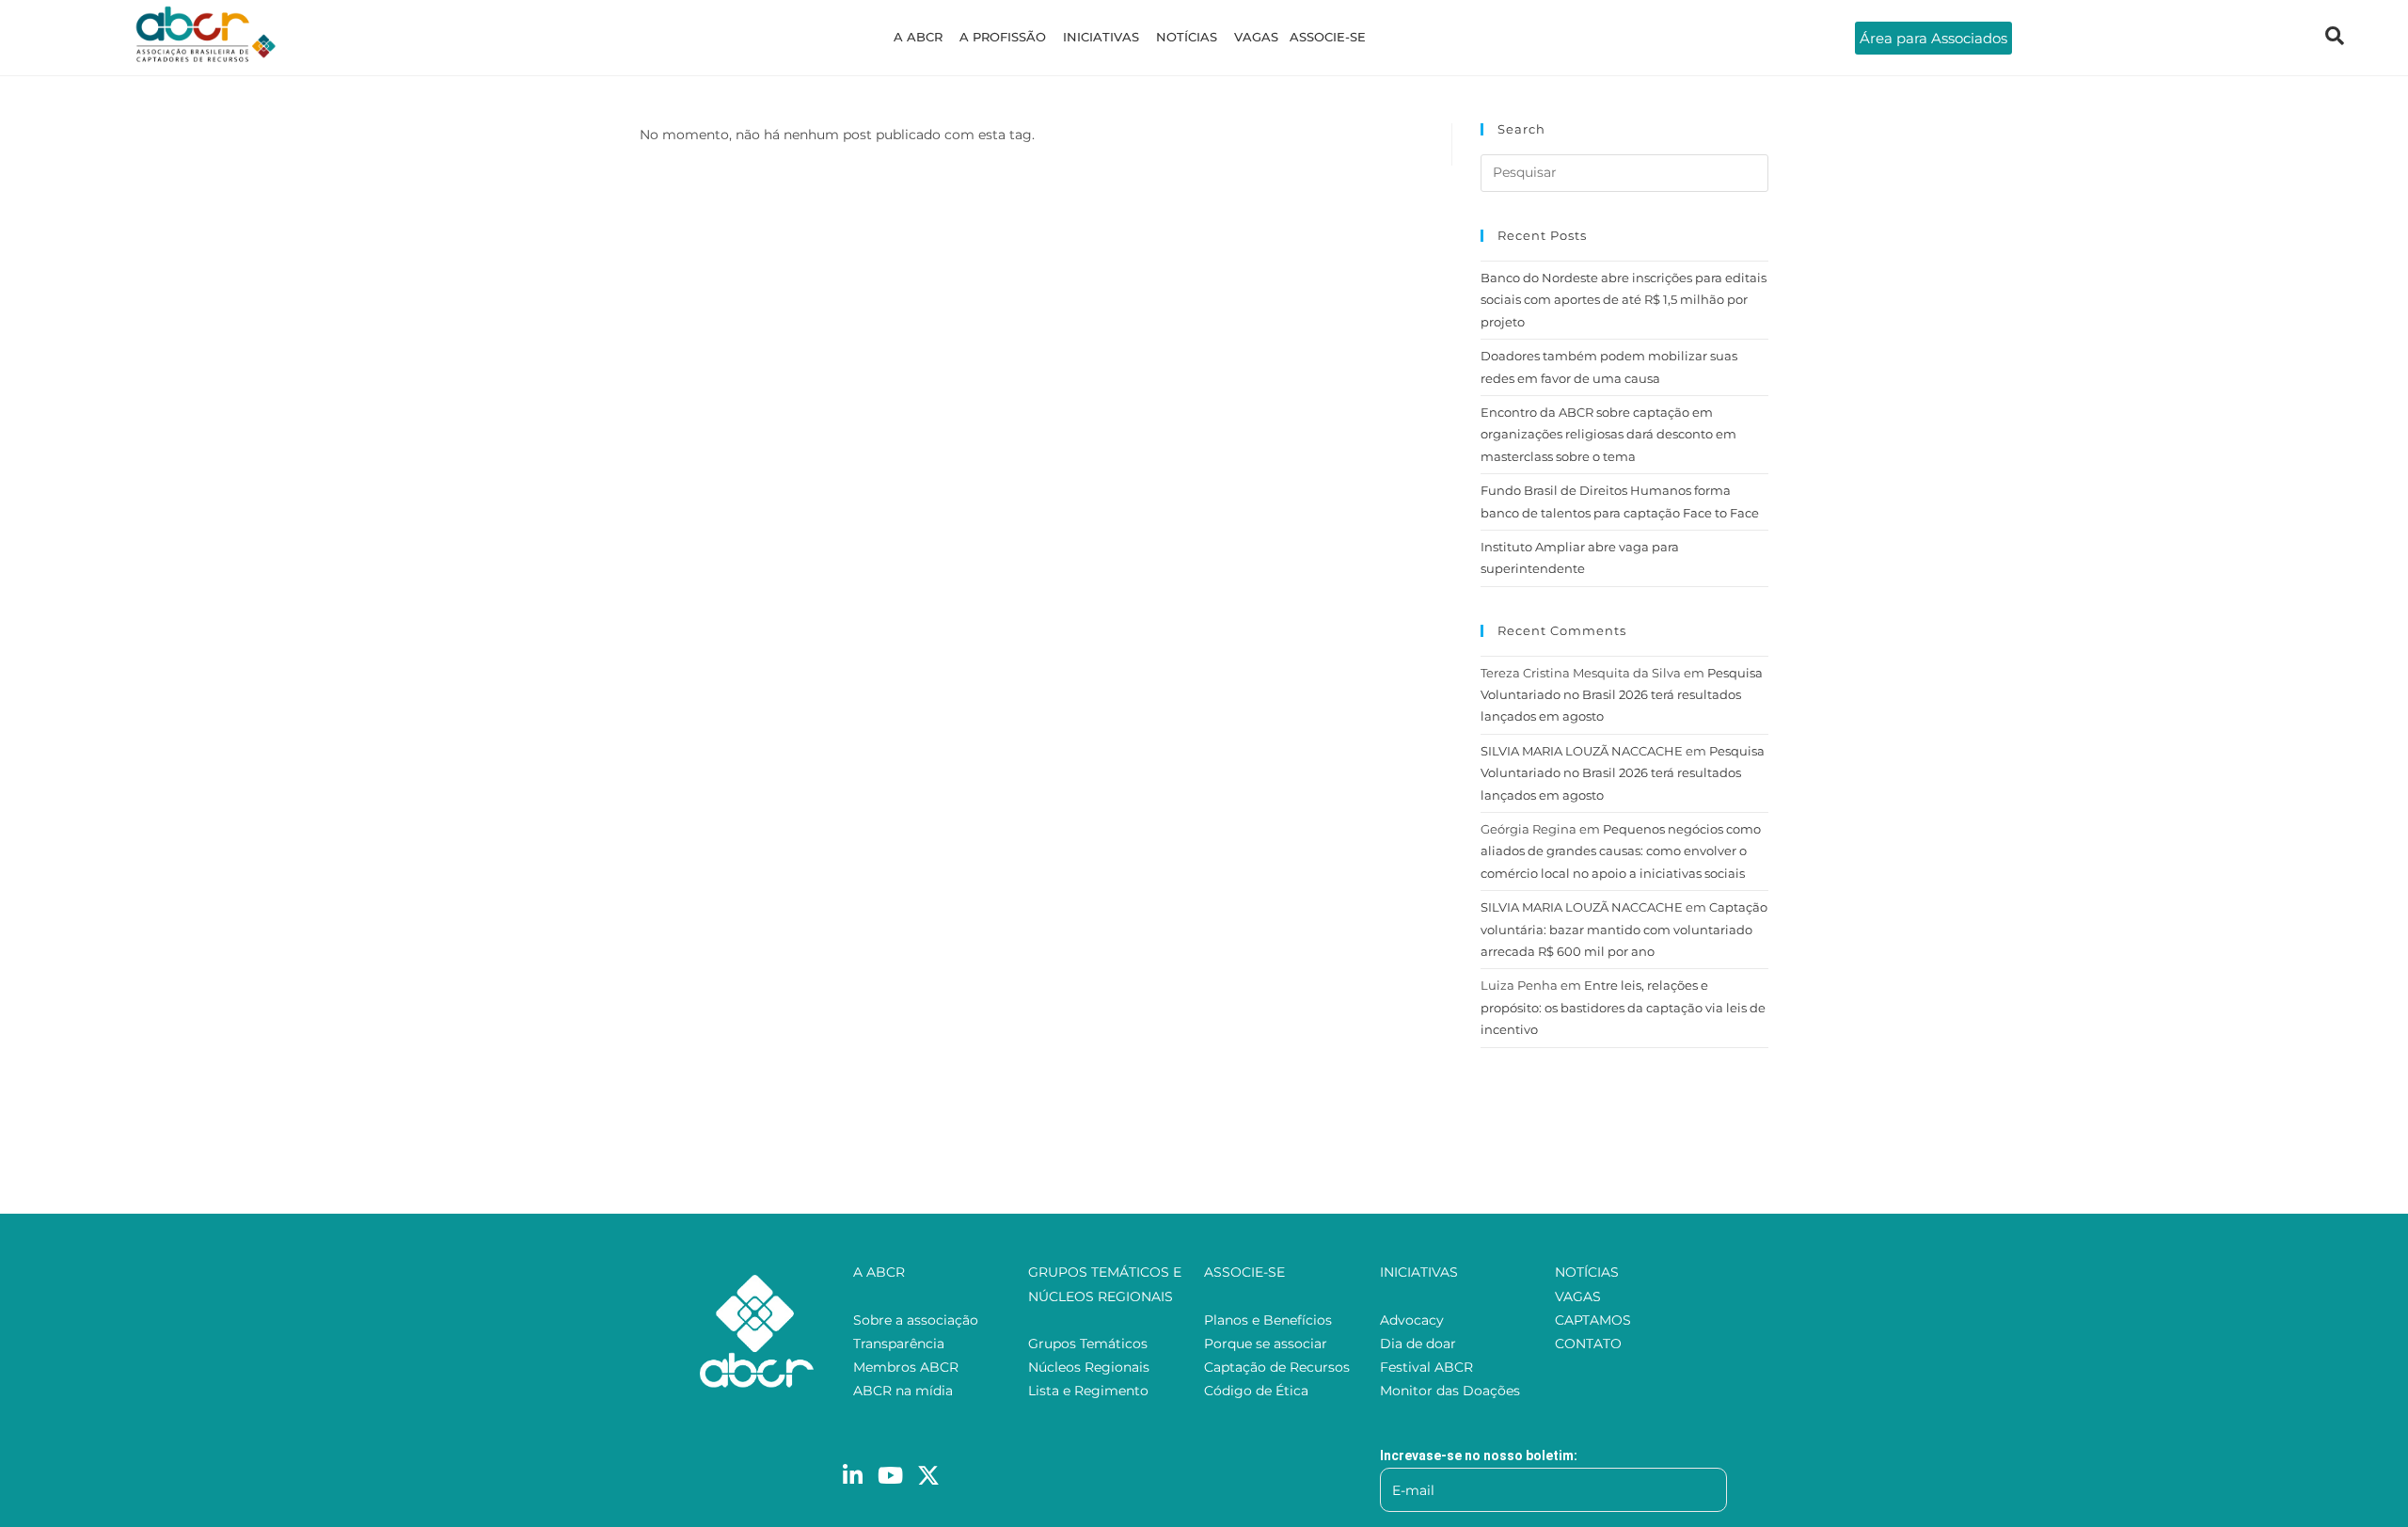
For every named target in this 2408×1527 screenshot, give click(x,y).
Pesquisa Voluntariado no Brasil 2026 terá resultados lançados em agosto (1622, 695)
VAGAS (1256, 37)
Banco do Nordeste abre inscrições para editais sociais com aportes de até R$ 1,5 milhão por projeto (1624, 300)
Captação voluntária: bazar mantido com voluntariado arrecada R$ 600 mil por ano (1624, 929)
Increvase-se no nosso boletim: (1479, 1455)
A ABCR (918, 37)
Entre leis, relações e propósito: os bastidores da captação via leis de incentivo (1623, 1007)
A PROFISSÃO (1003, 37)
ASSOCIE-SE (1328, 37)
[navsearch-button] (2335, 38)
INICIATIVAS (1101, 37)
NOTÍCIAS (1187, 37)
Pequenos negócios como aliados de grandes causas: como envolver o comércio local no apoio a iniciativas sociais (1621, 851)
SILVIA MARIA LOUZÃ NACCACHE (1582, 751)
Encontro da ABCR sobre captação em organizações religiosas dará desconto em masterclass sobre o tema (1608, 434)
